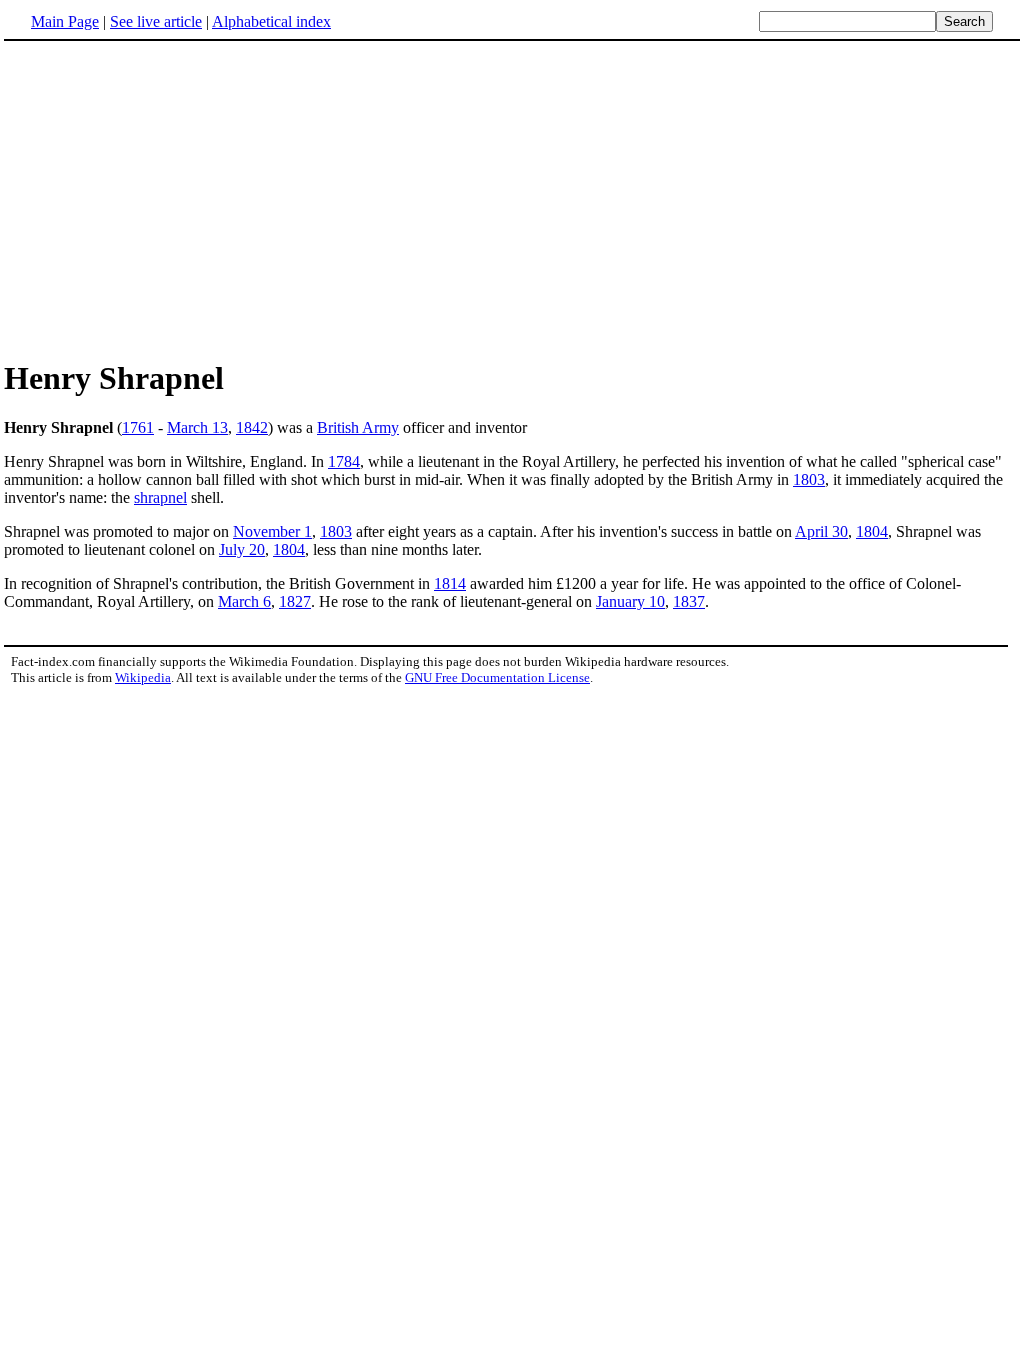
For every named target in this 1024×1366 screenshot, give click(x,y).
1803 (809, 479)
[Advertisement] (172, 199)
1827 (295, 601)
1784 (344, 461)
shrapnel (160, 497)
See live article (156, 21)
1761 (138, 427)
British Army (358, 427)
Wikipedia (143, 677)
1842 (252, 427)
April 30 (821, 531)
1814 (450, 583)
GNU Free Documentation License (497, 677)
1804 (872, 531)
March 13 (197, 427)
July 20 (242, 549)
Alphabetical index (271, 21)
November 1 (272, 531)
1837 (689, 601)
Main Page (65, 21)
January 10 (630, 601)
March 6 (244, 601)
